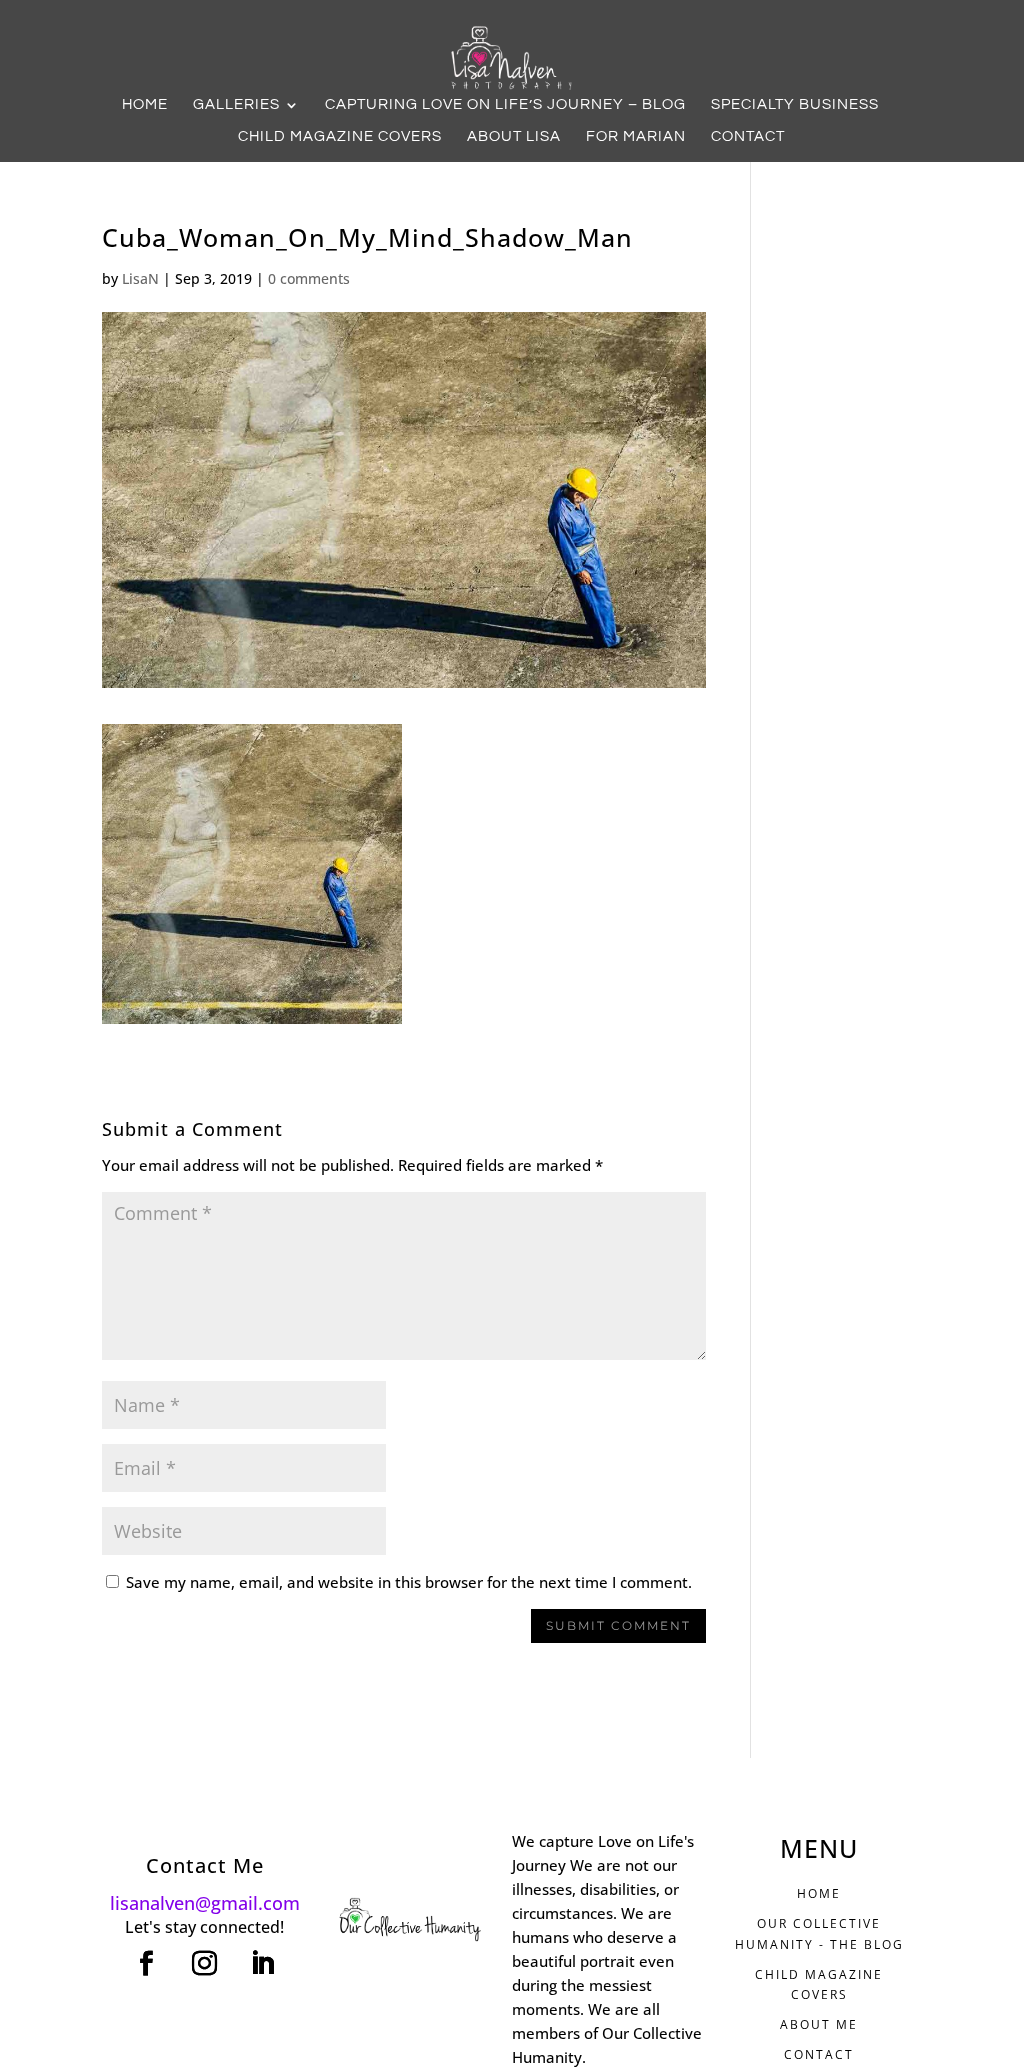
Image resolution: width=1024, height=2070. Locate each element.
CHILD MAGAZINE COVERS (819, 1984)
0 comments (309, 278)
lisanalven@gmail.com (205, 1903)
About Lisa (514, 137)
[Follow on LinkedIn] (263, 1964)
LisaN (140, 278)
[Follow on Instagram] (205, 1964)
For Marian (636, 137)
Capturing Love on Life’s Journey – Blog (505, 105)
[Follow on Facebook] (147, 1964)
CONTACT (819, 2054)
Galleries (236, 105)
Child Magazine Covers (340, 137)
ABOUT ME (819, 2024)
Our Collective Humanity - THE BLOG (819, 1933)
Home (145, 105)
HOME (819, 1893)
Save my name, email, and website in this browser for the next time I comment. (409, 1582)
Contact (748, 137)
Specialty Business (795, 105)
